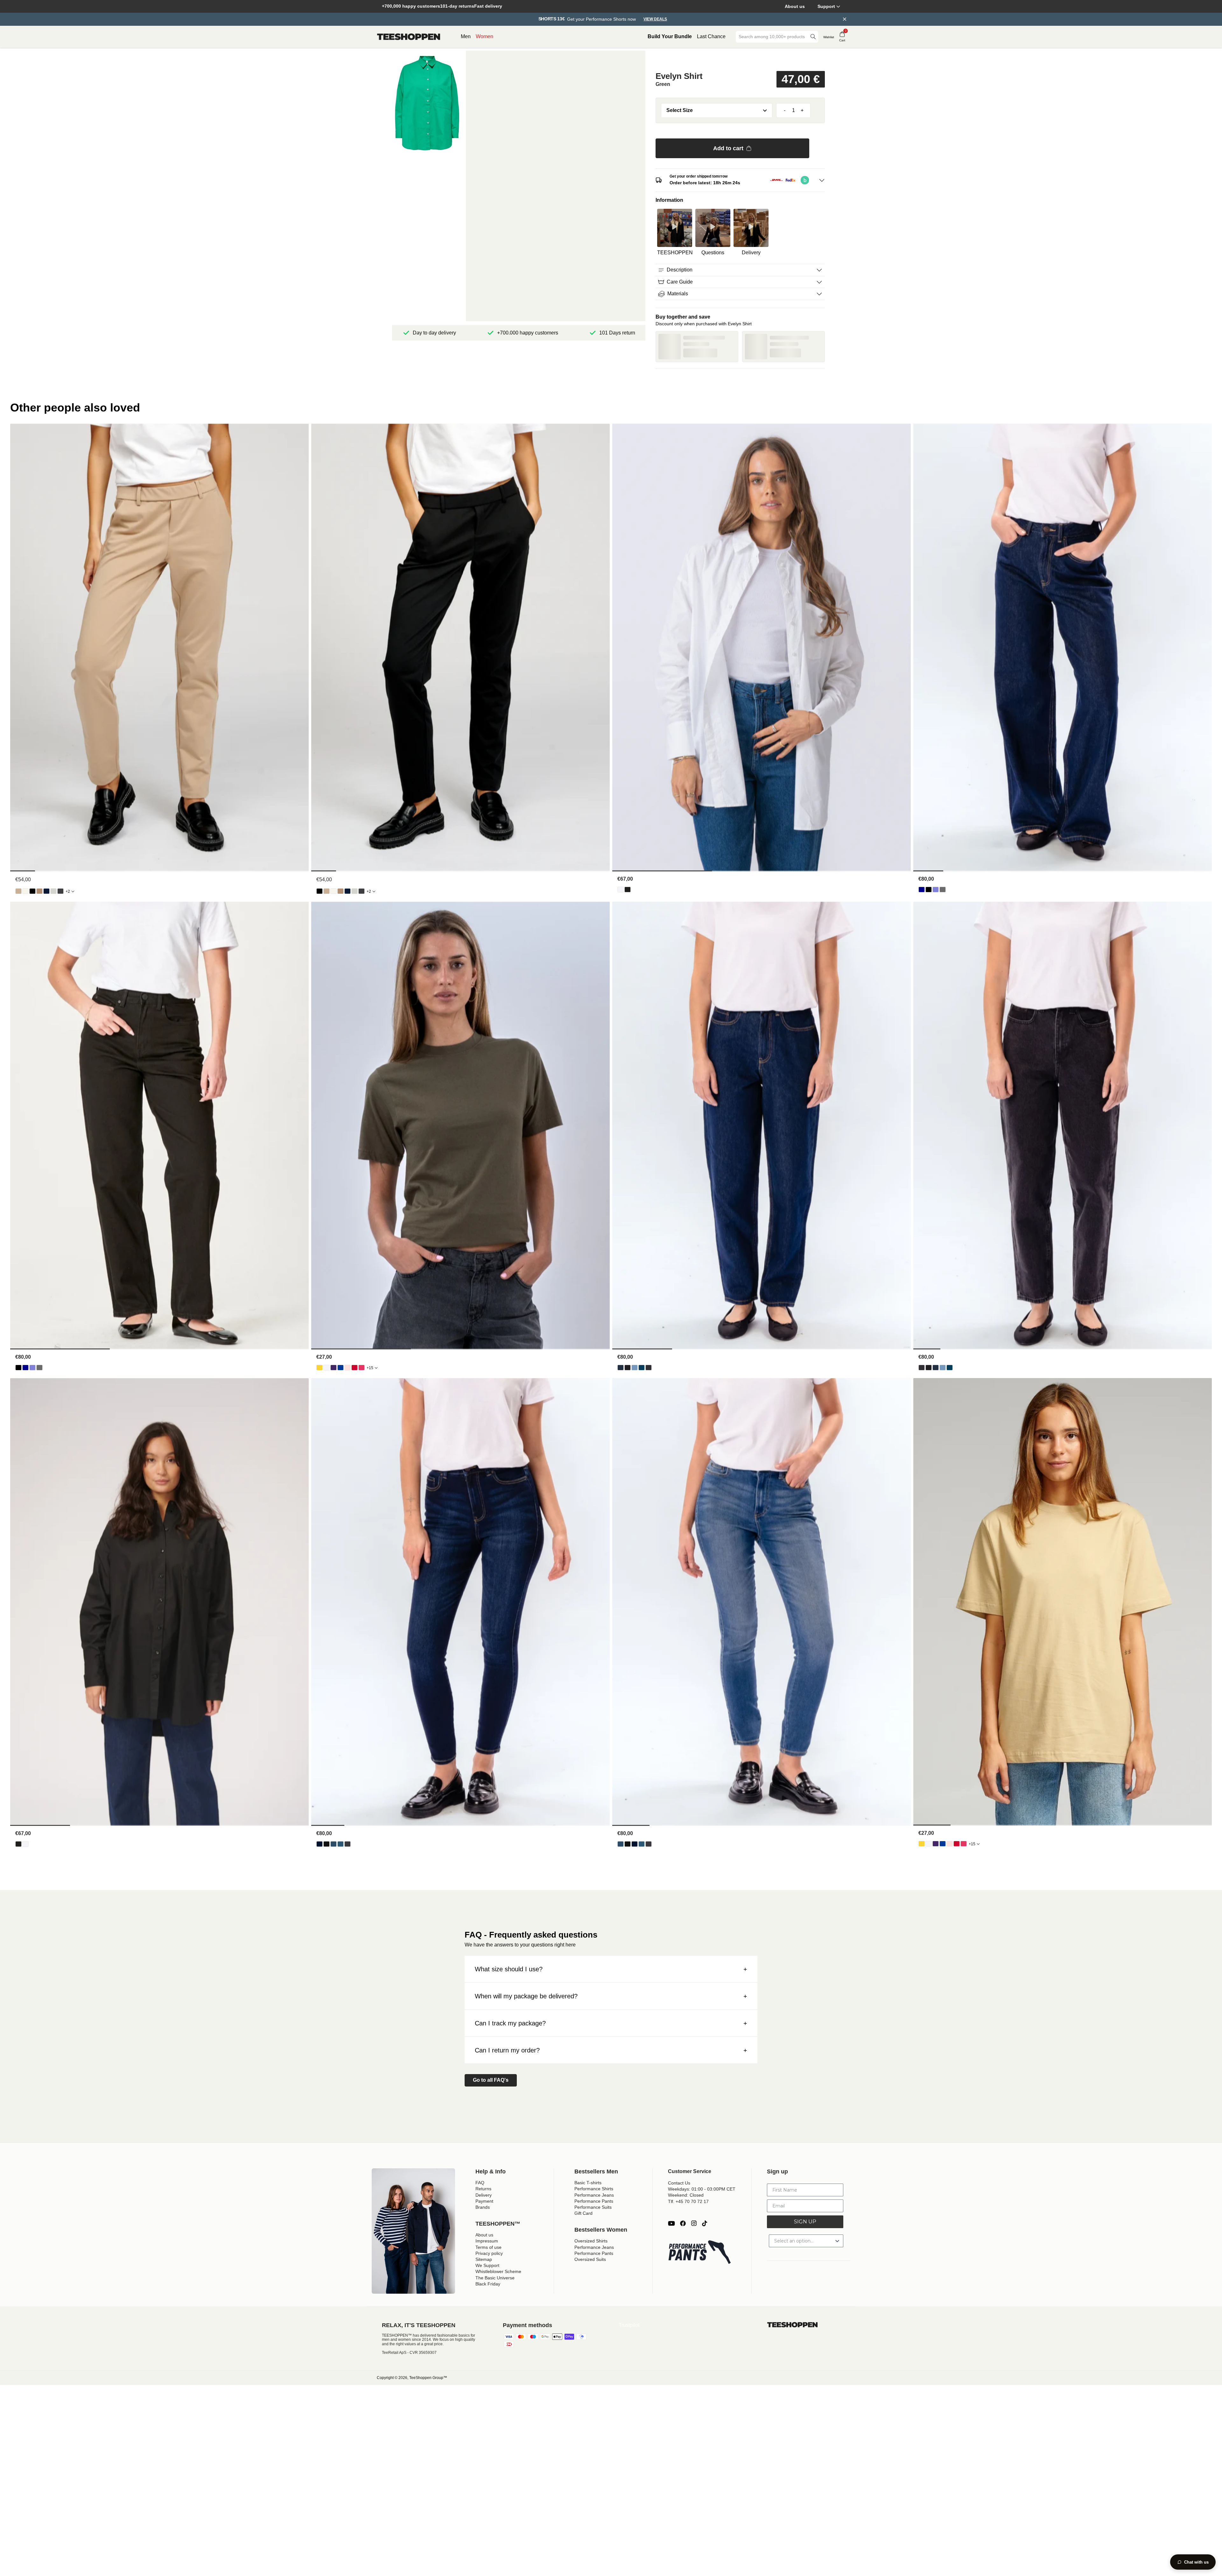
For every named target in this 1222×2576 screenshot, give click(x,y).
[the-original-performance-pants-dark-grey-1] (60, 891)
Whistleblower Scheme (498, 2271)
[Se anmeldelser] (740, 60)
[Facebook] (683, 2223)
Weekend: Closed (686, 2195)
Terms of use (488, 2247)
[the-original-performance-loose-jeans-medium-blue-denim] (936, 890)
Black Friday (488, 2284)
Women (485, 36)
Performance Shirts (594, 2189)
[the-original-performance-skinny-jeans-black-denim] (327, 1844)
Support (826, 6)
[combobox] (772, 37)
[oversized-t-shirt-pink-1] (362, 1368)
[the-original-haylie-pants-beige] (18, 891)
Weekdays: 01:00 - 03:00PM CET (702, 2189)
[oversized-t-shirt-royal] (341, 1368)
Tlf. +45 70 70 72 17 (688, 2201)
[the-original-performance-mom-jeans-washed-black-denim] (649, 1368)
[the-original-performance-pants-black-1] (32, 891)
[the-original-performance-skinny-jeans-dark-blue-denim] (320, 1844)
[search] (813, 37)
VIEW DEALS (655, 19)
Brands (483, 2207)
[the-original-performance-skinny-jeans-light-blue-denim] (334, 1844)
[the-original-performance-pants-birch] (25, 891)
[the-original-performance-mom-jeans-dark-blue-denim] (621, 1368)
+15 (370, 1368)
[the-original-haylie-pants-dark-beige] (39, 891)
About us (795, 6)
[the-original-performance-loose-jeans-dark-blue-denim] (922, 890)
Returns (483, 2189)
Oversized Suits (590, 2259)
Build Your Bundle (670, 36)
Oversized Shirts (591, 2241)
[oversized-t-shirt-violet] (334, 1368)
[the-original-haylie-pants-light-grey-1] (53, 891)
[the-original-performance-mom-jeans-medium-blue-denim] (642, 1368)
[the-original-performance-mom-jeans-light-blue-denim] (635, 1368)
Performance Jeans (594, 2195)
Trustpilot (629, 2325)
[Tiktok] (705, 2223)
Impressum (487, 2241)
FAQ (480, 2183)
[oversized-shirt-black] (628, 890)
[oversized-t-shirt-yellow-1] (320, 1368)
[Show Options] (837, 2241)
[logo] (409, 37)
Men (466, 36)
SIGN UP (805, 2222)
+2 (68, 891)
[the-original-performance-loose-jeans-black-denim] (929, 890)
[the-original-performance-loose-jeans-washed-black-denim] (943, 890)
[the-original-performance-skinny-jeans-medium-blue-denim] (341, 1844)
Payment (484, 2201)
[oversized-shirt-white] (621, 890)
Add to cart (728, 148)
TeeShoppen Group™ (428, 2378)
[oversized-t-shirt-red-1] (355, 1368)
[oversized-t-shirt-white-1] (327, 1368)
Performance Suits (593, 2207)
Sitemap (484, 2259)
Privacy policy (489, 2253)
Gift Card (583, 2213)
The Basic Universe (495, 2278)
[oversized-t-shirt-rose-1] (348, 1368)
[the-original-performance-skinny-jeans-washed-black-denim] (348, 1844)
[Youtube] (671, 2223)
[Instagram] (694, 2223)
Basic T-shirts (588, 2183)
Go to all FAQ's (491, 2080)
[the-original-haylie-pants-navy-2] (46, 891)
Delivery (484, 2195)
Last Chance (711, 36)
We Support (487, 2265)
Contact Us (679, 2183)
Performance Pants (594, 2201)
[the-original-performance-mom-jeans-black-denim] (628, 1368)
